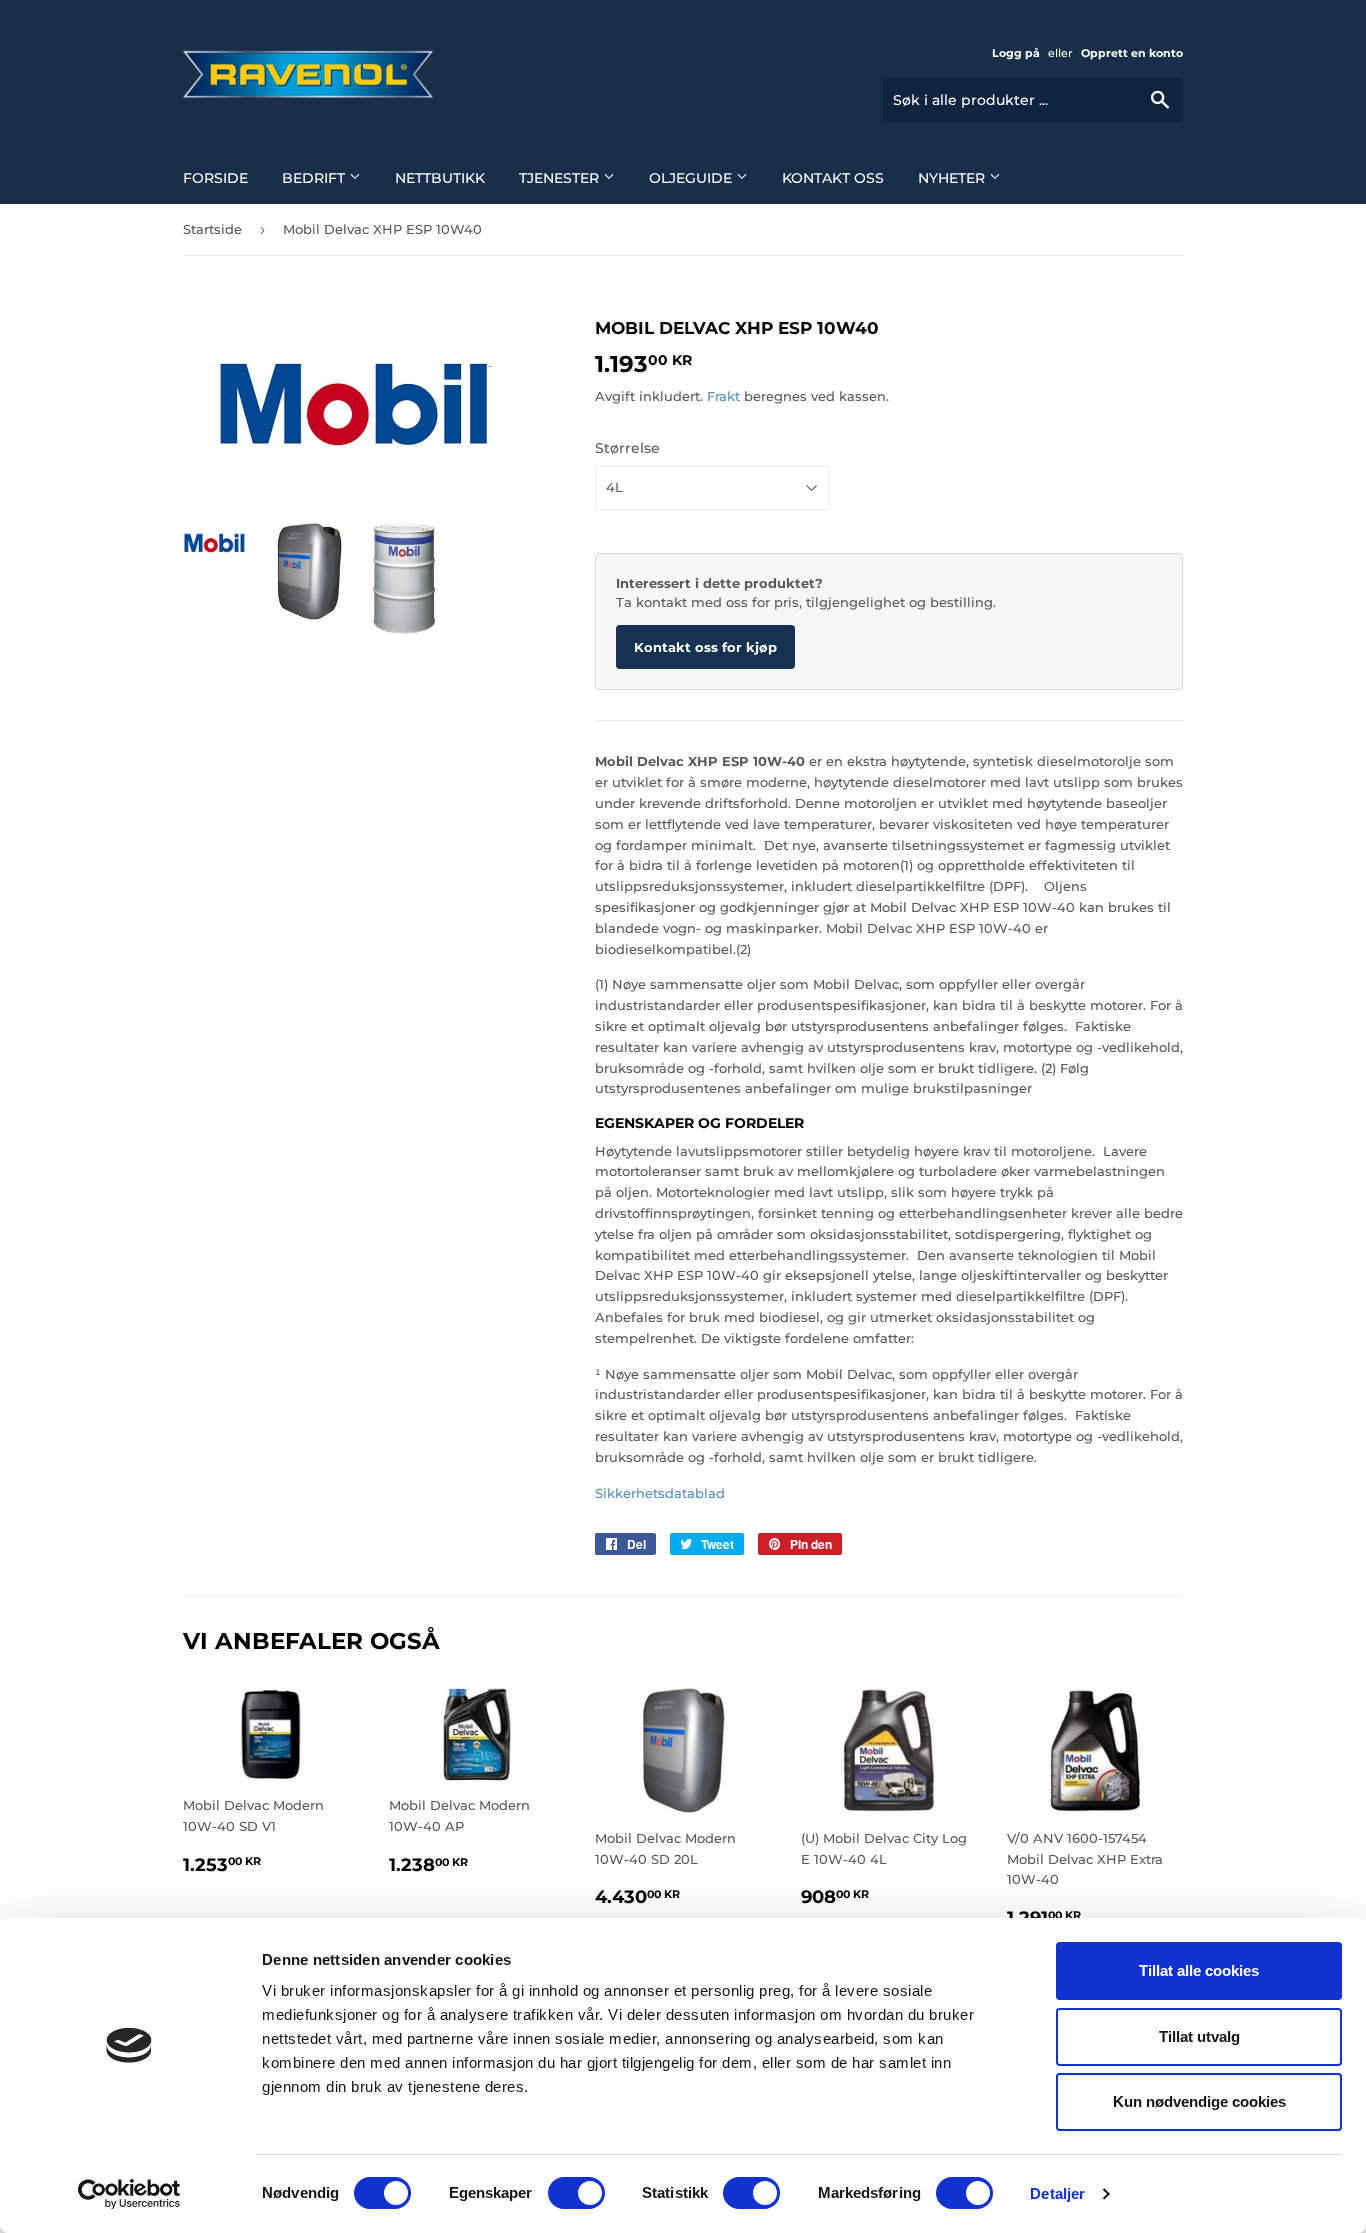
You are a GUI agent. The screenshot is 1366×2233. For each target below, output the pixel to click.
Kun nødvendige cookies (1199, 2101)
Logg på (1016, 53)
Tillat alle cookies (1199, 1970)
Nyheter (953, 178)
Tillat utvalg (1199, 2036)
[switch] (576, 2193)
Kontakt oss (833, 178)
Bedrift (315, 178)
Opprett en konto (1132, 53)
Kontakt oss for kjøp (705, 647)
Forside (215, 178)
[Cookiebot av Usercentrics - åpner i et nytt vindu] (129, 2194)
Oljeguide (692, 178)
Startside (212, 229)
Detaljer (1057, 2193)
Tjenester (561, 178)
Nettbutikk (440, 178)
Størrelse (627, 448)
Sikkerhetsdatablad (660, 1493)
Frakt (723, 396)
